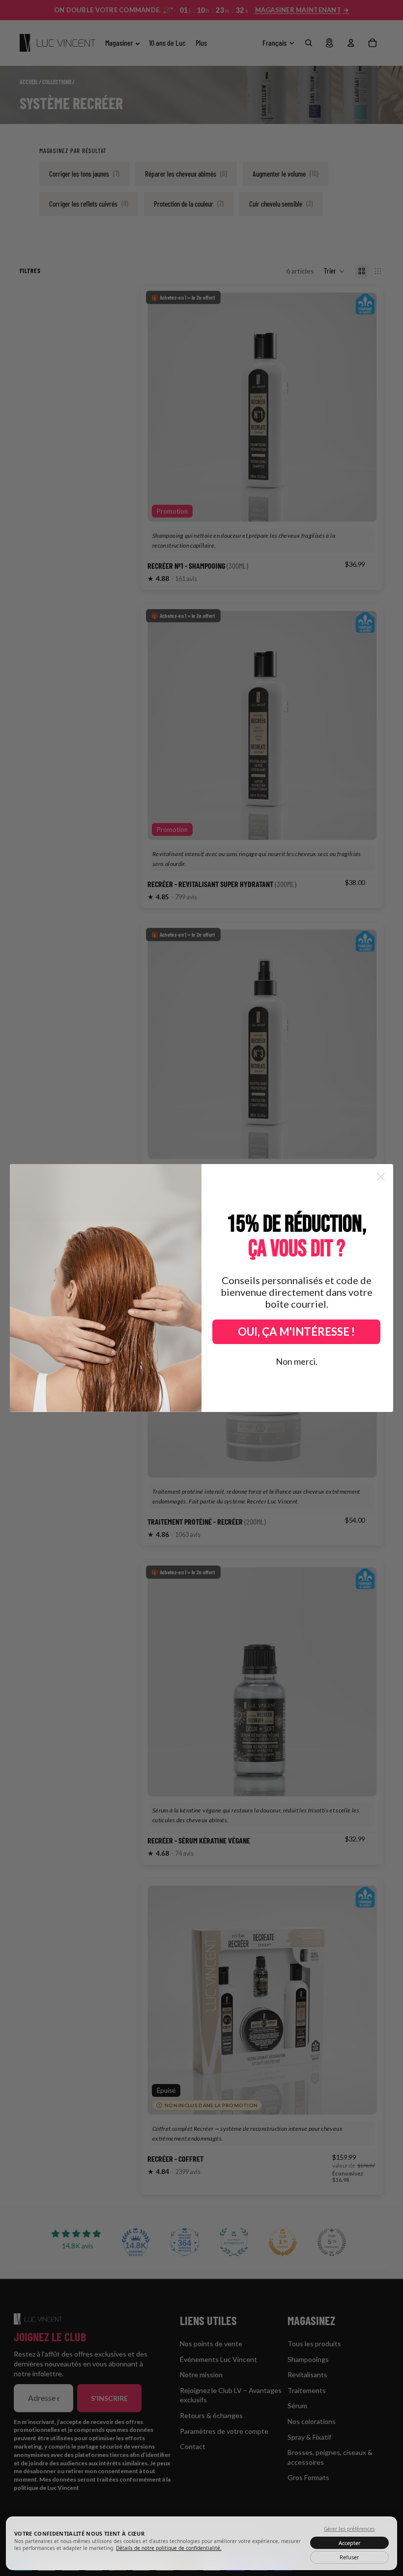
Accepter (350, 2543)
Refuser (349, 2557)
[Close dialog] (381, 1177)
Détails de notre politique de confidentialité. (169, 2548)
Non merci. (297, 1361)
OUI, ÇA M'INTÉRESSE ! (296, 1332)
